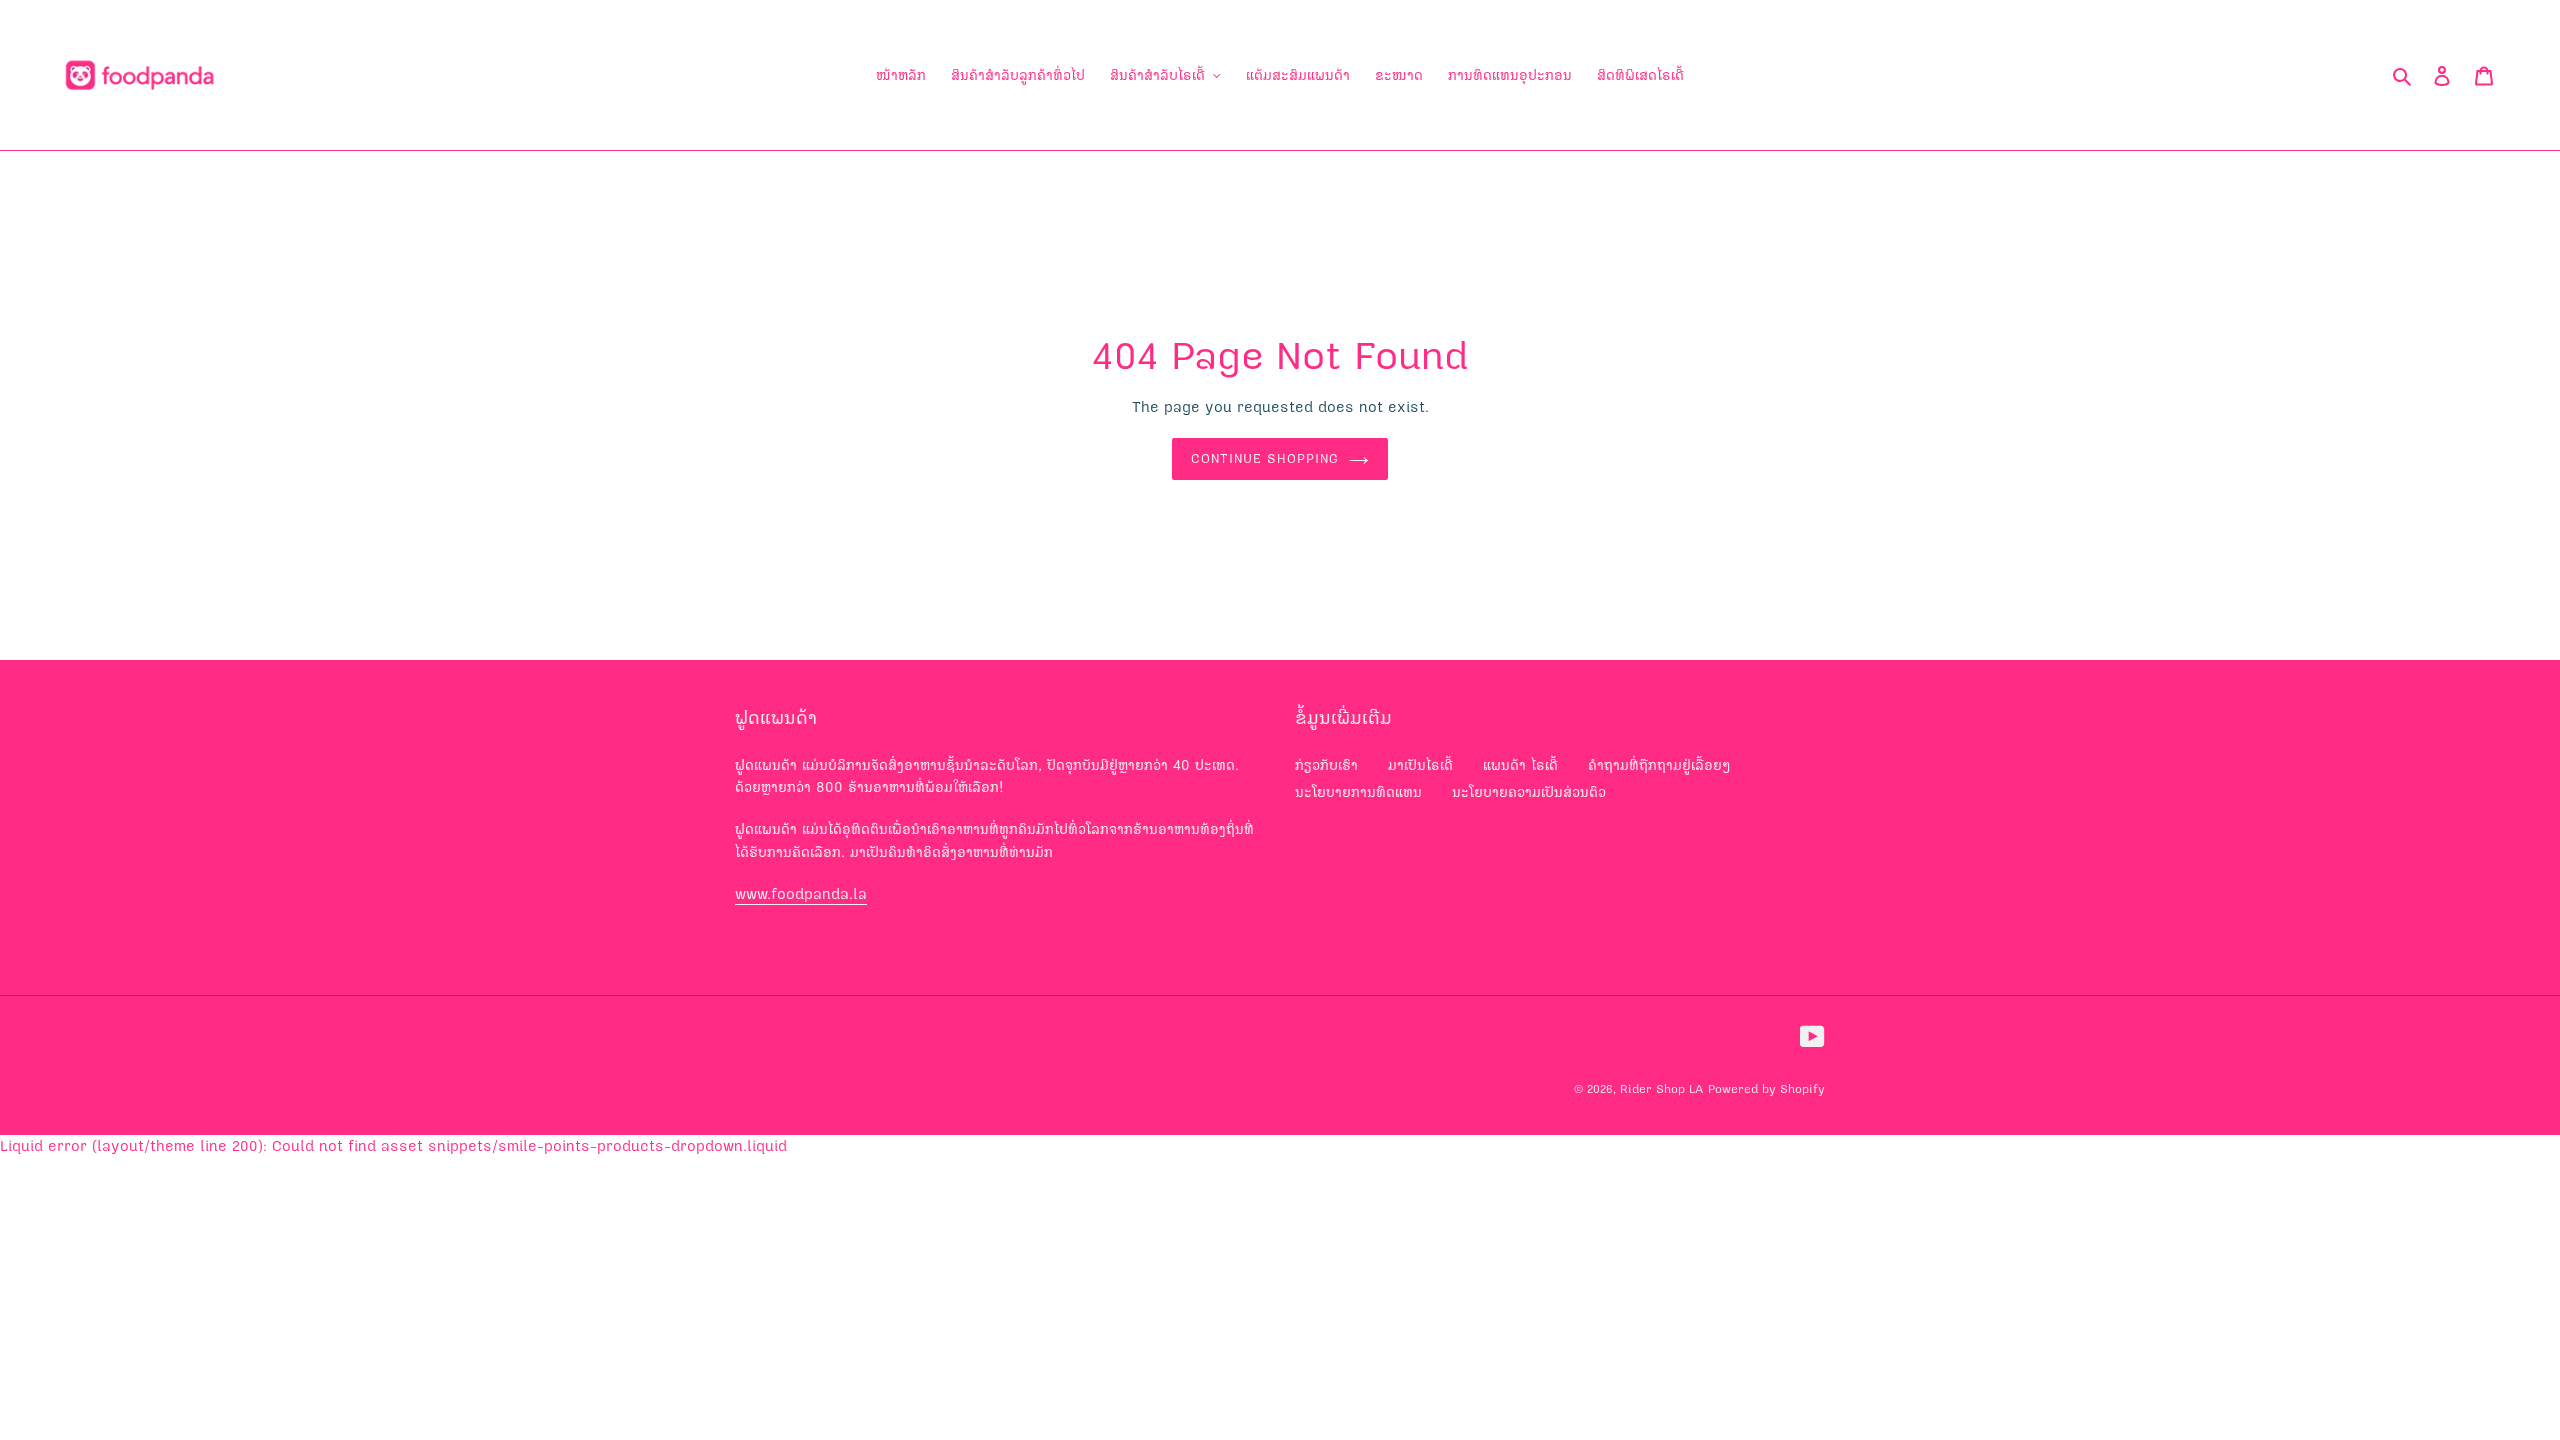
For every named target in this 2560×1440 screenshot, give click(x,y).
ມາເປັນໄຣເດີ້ (1420, 765)
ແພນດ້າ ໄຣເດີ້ (1520, 765)
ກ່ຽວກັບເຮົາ (1326, 765)
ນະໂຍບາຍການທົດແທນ (1358, 792)
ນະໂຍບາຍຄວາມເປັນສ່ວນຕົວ (1529, 792)
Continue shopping (1265, 458)
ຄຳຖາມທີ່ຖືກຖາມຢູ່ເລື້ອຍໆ (1659, 765)
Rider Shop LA (1661, 1089)
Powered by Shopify (1766, 1089)
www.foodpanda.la (801, 894)
